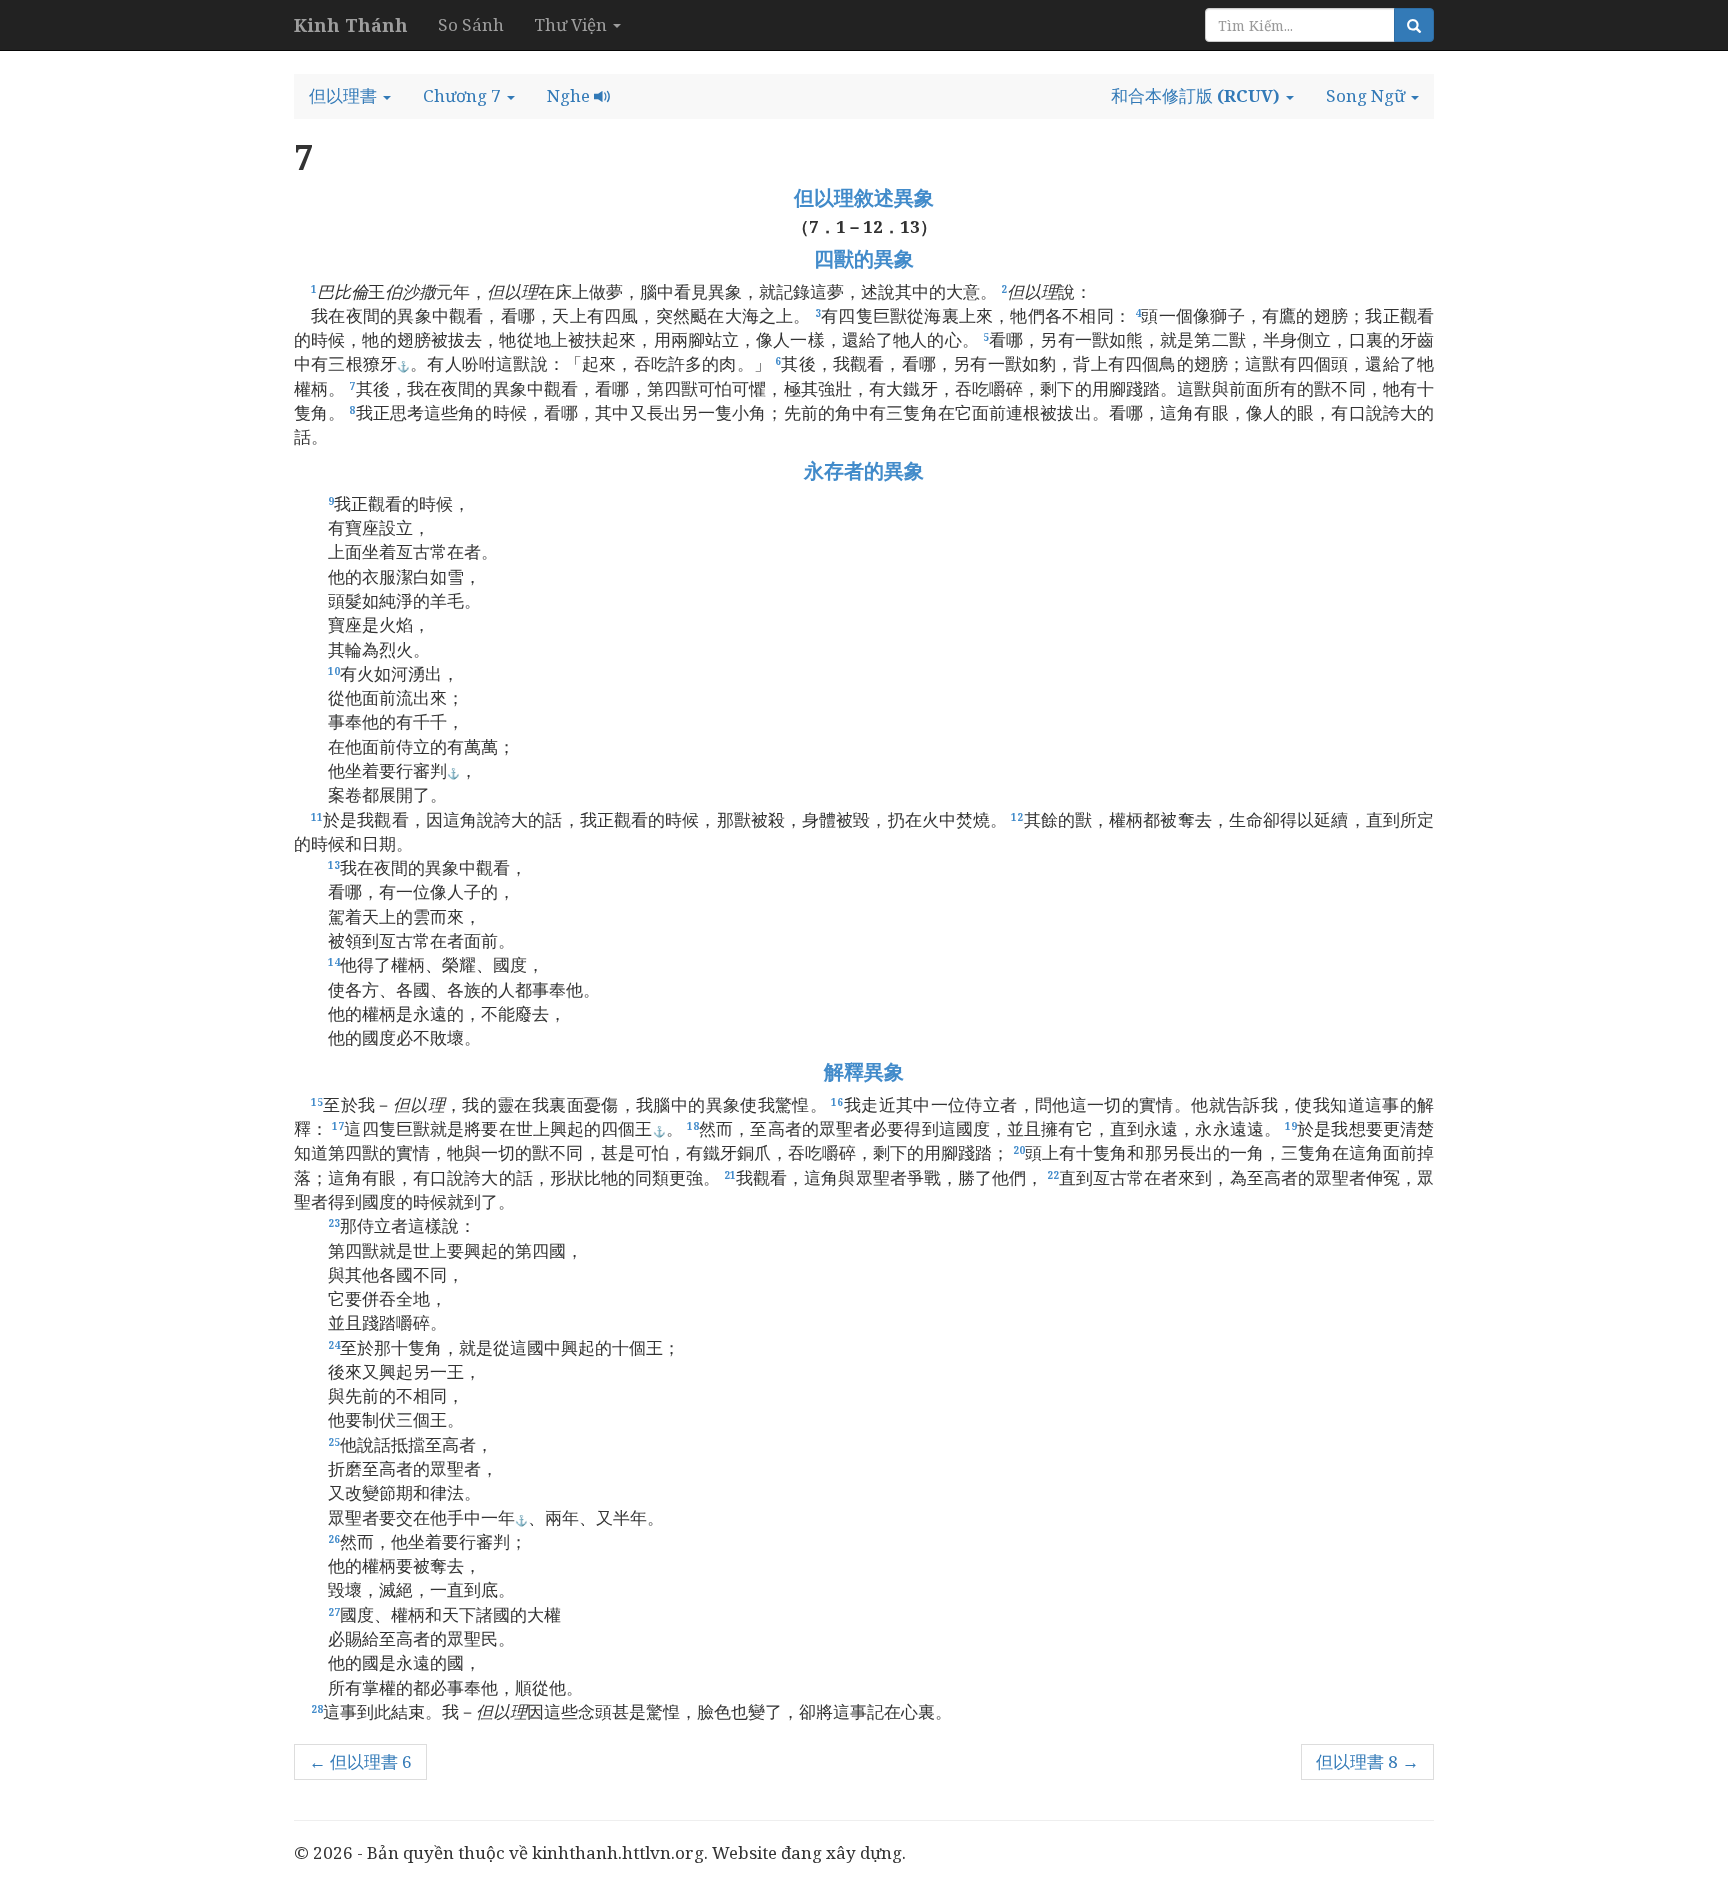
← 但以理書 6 (360, 1761)
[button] (350, 96)
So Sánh (471, 24)
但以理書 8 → (1367, 1761)
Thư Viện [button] (572, 24)
